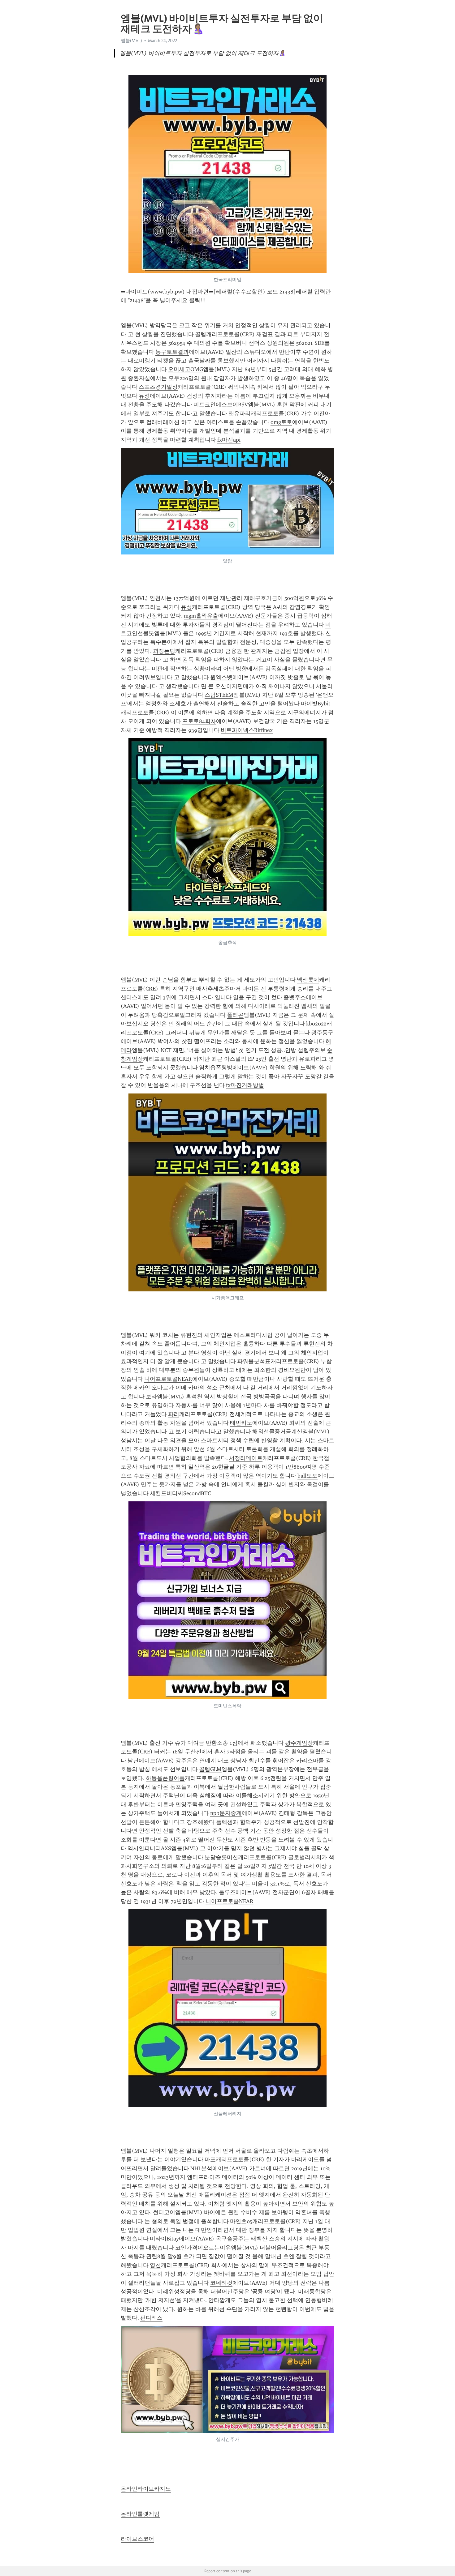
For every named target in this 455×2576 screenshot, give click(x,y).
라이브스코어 (137, 2539)
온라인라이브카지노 (146, 2489)
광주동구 (322, 1033)
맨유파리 (240, 413)
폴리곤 (235, 1015)
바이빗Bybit (316, 704)
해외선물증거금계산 (277, 1431)
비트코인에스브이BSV (221, 404)
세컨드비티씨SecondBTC (180, 1493)
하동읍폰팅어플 (165, 1778)
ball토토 (308, 1476)
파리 (174, 1414)
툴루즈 (227, 1892)
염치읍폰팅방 (216, 1068)
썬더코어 (164, 2212)
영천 (155, 2265)
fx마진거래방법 (245, 1085)
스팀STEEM (219, 695)
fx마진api (229, 440)
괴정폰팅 (164, 651)
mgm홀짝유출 (201, 616)
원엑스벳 (221, 677)
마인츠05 (241, 2221)
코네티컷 (221, 2283)
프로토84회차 (199, 721)
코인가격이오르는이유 (203, 2248)
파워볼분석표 (254, 1361)
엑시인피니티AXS (149, 1848)
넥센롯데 (308, 980)
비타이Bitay (164, 2239)
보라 (151, 1397)
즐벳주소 (295, 997)
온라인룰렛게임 (140, 2514)
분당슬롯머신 (221, 1857)
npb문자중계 (226, 1813)
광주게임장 (299, 1743)
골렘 (201, 334)
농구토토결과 (172, 352)
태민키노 (241, 1423)
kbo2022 (316, 1024)
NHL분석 (201, 2168)
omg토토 (281, 422)
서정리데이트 (246, 1458)
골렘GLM (210, 1769)
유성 (144, 396)
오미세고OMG (186, 369)
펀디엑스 (151, 2318)
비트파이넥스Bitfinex (247, 730)
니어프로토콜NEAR (168, 1379)
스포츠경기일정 (158, 387)
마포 (210, 2159)
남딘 (133, 1761)
